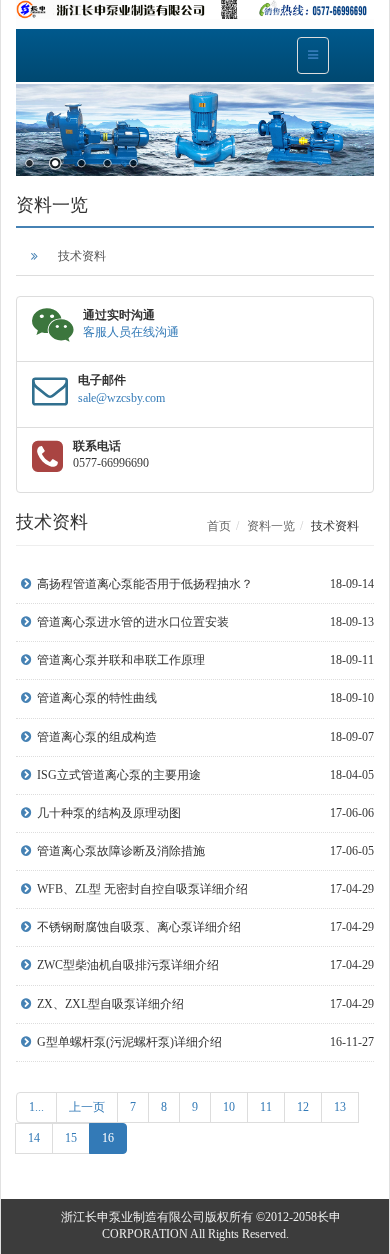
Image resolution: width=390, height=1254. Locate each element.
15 (71, 1138)
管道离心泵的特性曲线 (97, 698)
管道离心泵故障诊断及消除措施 (121, 851)
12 (303, 1107)
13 (340, 1107)
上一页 (87, 1107)
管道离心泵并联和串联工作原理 (121, 660)
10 (229, 1107)
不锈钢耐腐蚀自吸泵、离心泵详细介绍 (139, 927)
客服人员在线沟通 (131, 332)
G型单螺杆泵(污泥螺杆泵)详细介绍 (129, 1042)
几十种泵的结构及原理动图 (109, 813)
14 (34, 1138)
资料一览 (271, 526)
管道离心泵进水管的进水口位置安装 (133, 622)
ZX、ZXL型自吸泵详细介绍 (110, 1004)
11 (266, 1107)
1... (36, 1107)
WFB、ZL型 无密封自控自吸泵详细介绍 (142, 889)
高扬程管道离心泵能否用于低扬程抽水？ (145, 584)
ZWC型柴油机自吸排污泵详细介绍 (128, 965)
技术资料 (82, 256)
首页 (219, 526)
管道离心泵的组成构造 (97, 737)
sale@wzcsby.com (121, 398)
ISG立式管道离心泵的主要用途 (119, 775)
